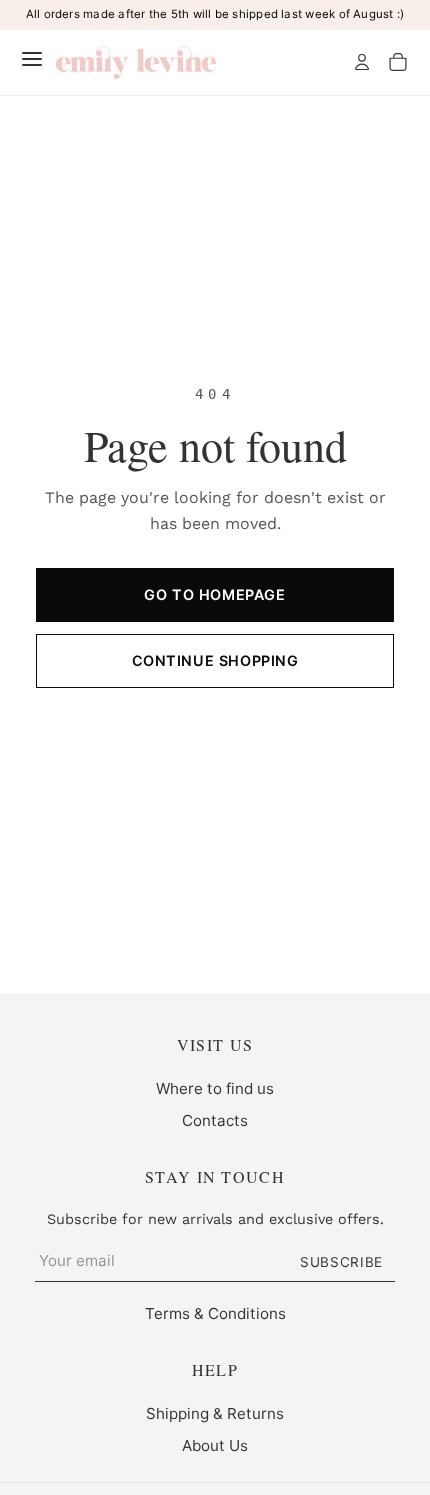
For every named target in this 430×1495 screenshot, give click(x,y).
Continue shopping (215, 660)
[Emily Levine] (136, 62)
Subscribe (341, 1262)
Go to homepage (214, 594)
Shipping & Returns (215, 1413)
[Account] (362, 62)
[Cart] (398, 62)
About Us (215, 1445)
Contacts (215, 1120)
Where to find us (215, 1088)
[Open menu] (32, 59)
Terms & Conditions (215, 1313)
